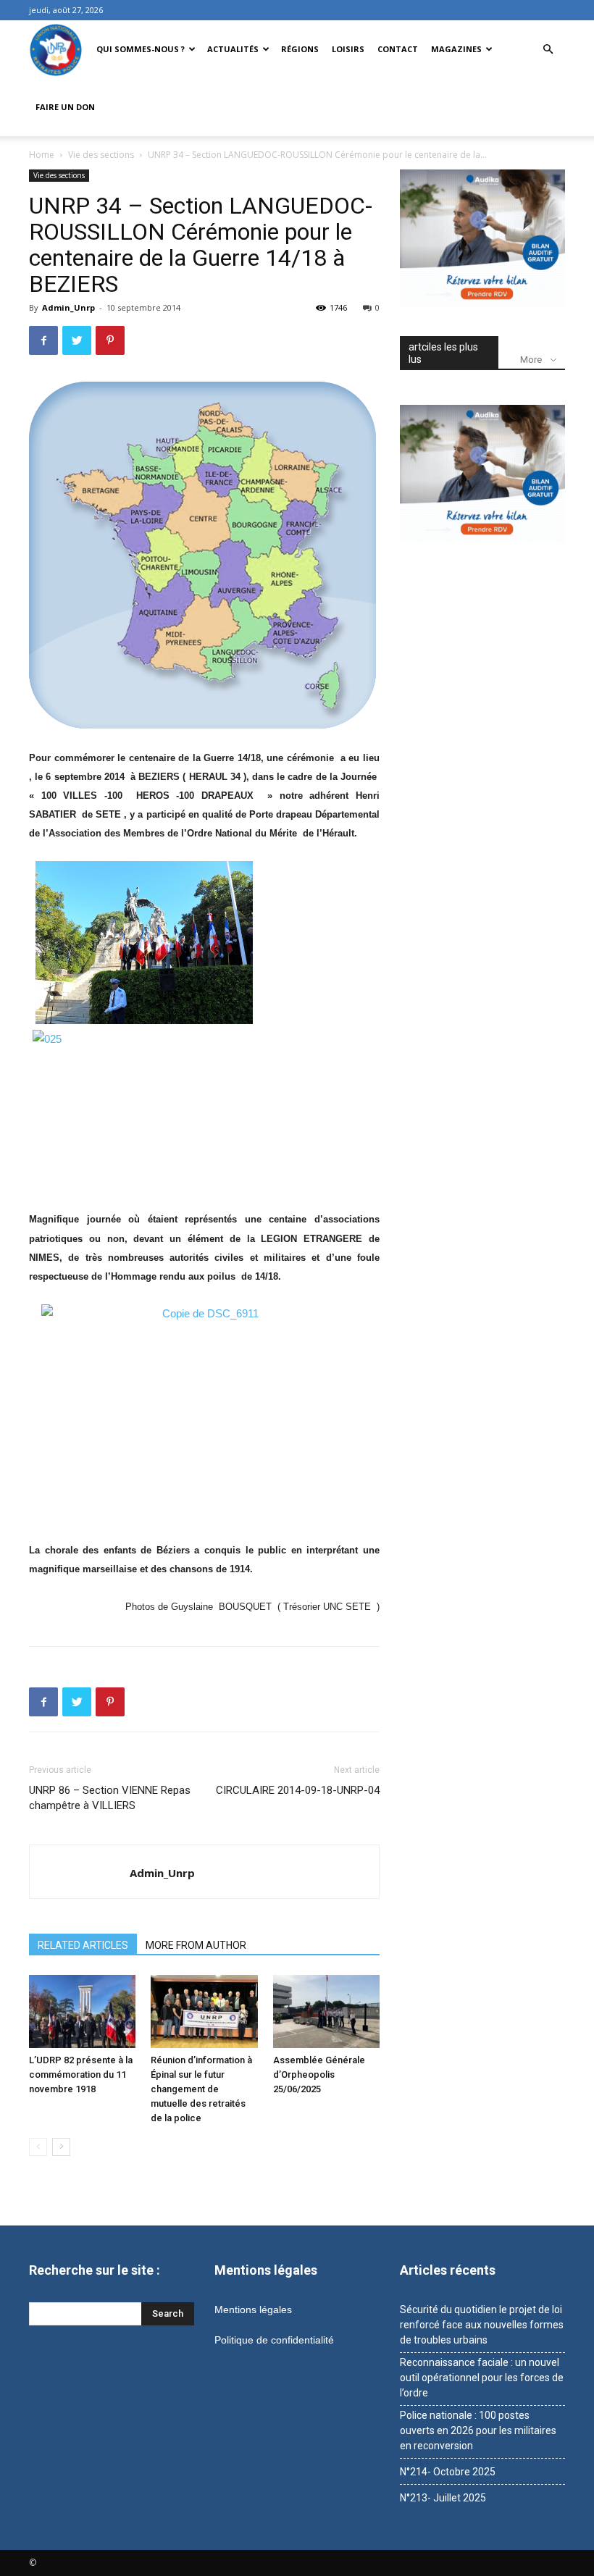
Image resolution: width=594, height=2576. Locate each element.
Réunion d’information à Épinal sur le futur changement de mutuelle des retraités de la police (201, 2089)
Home (42, 155)
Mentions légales (253, 2309)
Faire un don (65, 107)
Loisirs (348, 49)
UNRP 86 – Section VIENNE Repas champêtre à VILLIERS (110, 1798)
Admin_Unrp (68, 307)
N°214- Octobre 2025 (448, 2472)
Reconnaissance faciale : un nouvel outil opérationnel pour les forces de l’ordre (482, 2378)
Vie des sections (101, 155)
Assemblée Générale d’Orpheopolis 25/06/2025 (319, 2074)
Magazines (456, 49)
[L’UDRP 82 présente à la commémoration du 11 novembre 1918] (82, 2011)
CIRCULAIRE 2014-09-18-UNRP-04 (298, 1790)
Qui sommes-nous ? (141, 49)
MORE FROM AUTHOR (196, 1945)
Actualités (233, 49)
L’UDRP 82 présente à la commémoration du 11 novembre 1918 (81, 2074)
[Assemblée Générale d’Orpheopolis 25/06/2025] (326, 2011)
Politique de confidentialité (274, 2340)
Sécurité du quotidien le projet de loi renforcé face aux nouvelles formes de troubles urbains (482, 2325)
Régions (300, 49)
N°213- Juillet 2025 (443, 2498)
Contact (398, 49)
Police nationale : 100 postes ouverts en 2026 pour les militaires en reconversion (478, 2430)
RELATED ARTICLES (83, 1945)
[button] (548, 50)
